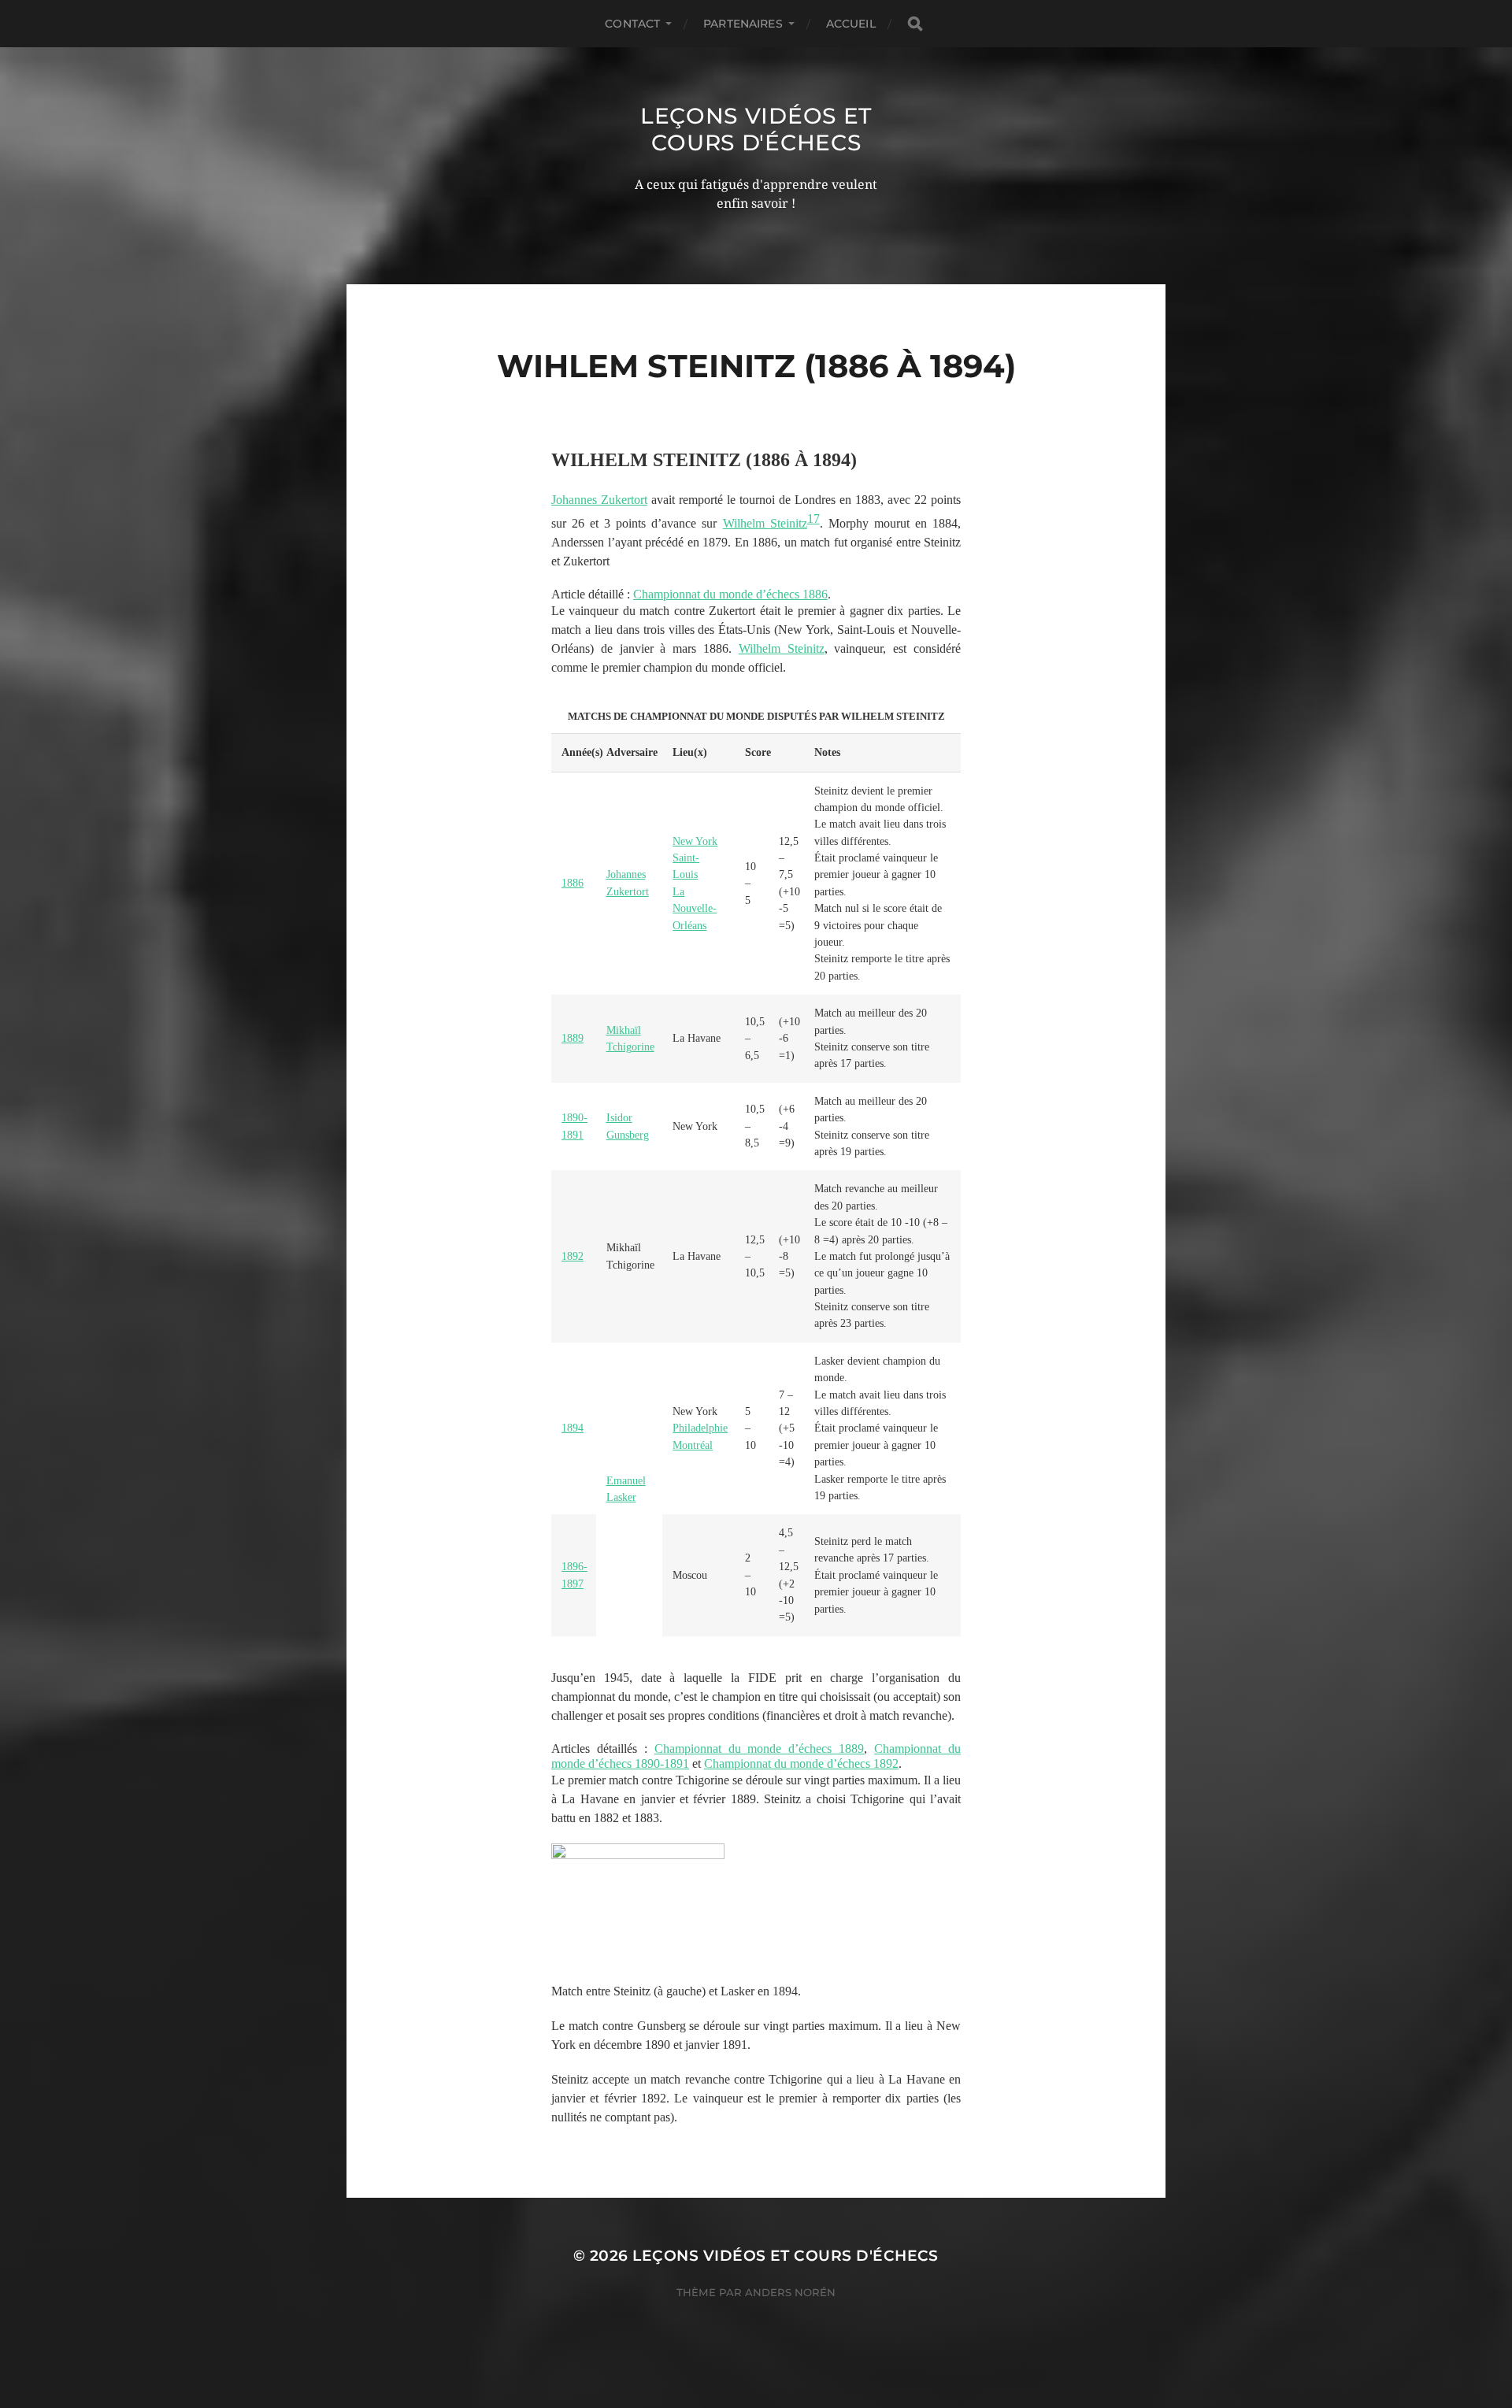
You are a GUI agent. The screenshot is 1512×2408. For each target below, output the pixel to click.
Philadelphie (700, 1428)
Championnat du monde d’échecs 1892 (801, 1763)
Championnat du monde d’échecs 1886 (730, 594)
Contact (632, 24)
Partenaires (743, 24)
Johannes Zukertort (599, 500)
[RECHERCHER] (915, 24)
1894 (573, 1428)
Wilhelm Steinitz (765, 523)
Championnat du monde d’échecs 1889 (760, 1749)
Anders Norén (790, 2292)
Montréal (693, 1445)
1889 (573, 1038)
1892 (573, 1256)
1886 (573, 883)
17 (813, 519)
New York (695, 841)
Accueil (851, 24)
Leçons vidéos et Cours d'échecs (756, 129)
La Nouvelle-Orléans (695, 909)
